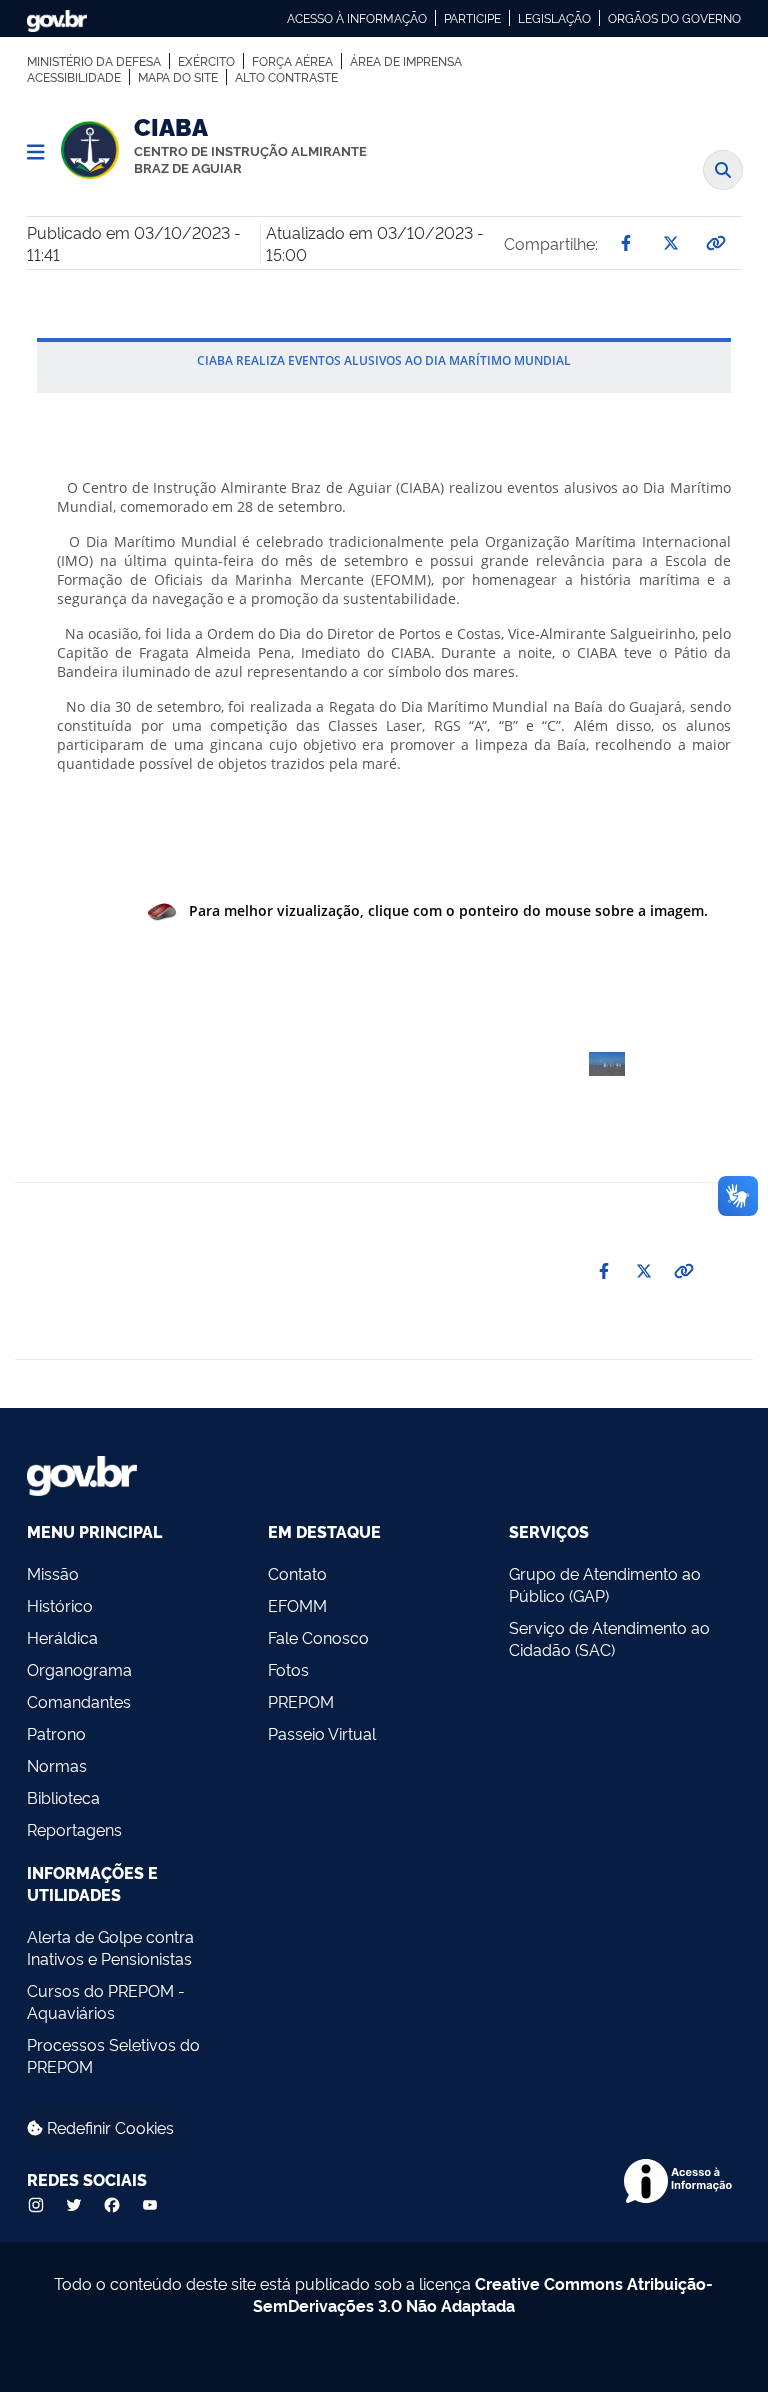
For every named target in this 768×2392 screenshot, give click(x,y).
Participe (472, 18)
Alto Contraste (286, 77)
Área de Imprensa (406, 61)
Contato (297, 1573)
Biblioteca (63, 1797)
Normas (57, 1765)
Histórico (60, 1605)
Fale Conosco (318, 1637)
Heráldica (62, 1637)
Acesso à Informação (357, 18)
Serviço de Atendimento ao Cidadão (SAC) (609, 1638)
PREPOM (301, 1701)
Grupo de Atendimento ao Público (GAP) (605, 1584)
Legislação (554, 18)
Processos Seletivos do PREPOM (113, 2055)
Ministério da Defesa (94, 61)
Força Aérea (292, 61)
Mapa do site (178, 77)
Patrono (56, 1733)
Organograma (79, 1669)
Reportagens (74, 1829)
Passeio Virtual (322, 1733)
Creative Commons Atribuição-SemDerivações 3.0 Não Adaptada (483, 2294)
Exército (206, 61)
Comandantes (79, 1701)
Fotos (288, 1669)
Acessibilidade (74, 77)
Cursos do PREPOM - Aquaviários (106, 2001)
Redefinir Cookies (108, 2127)
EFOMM (297, 1605)
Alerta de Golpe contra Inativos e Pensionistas (110, 1947)
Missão (53, 1573)
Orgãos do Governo (674, 18)
